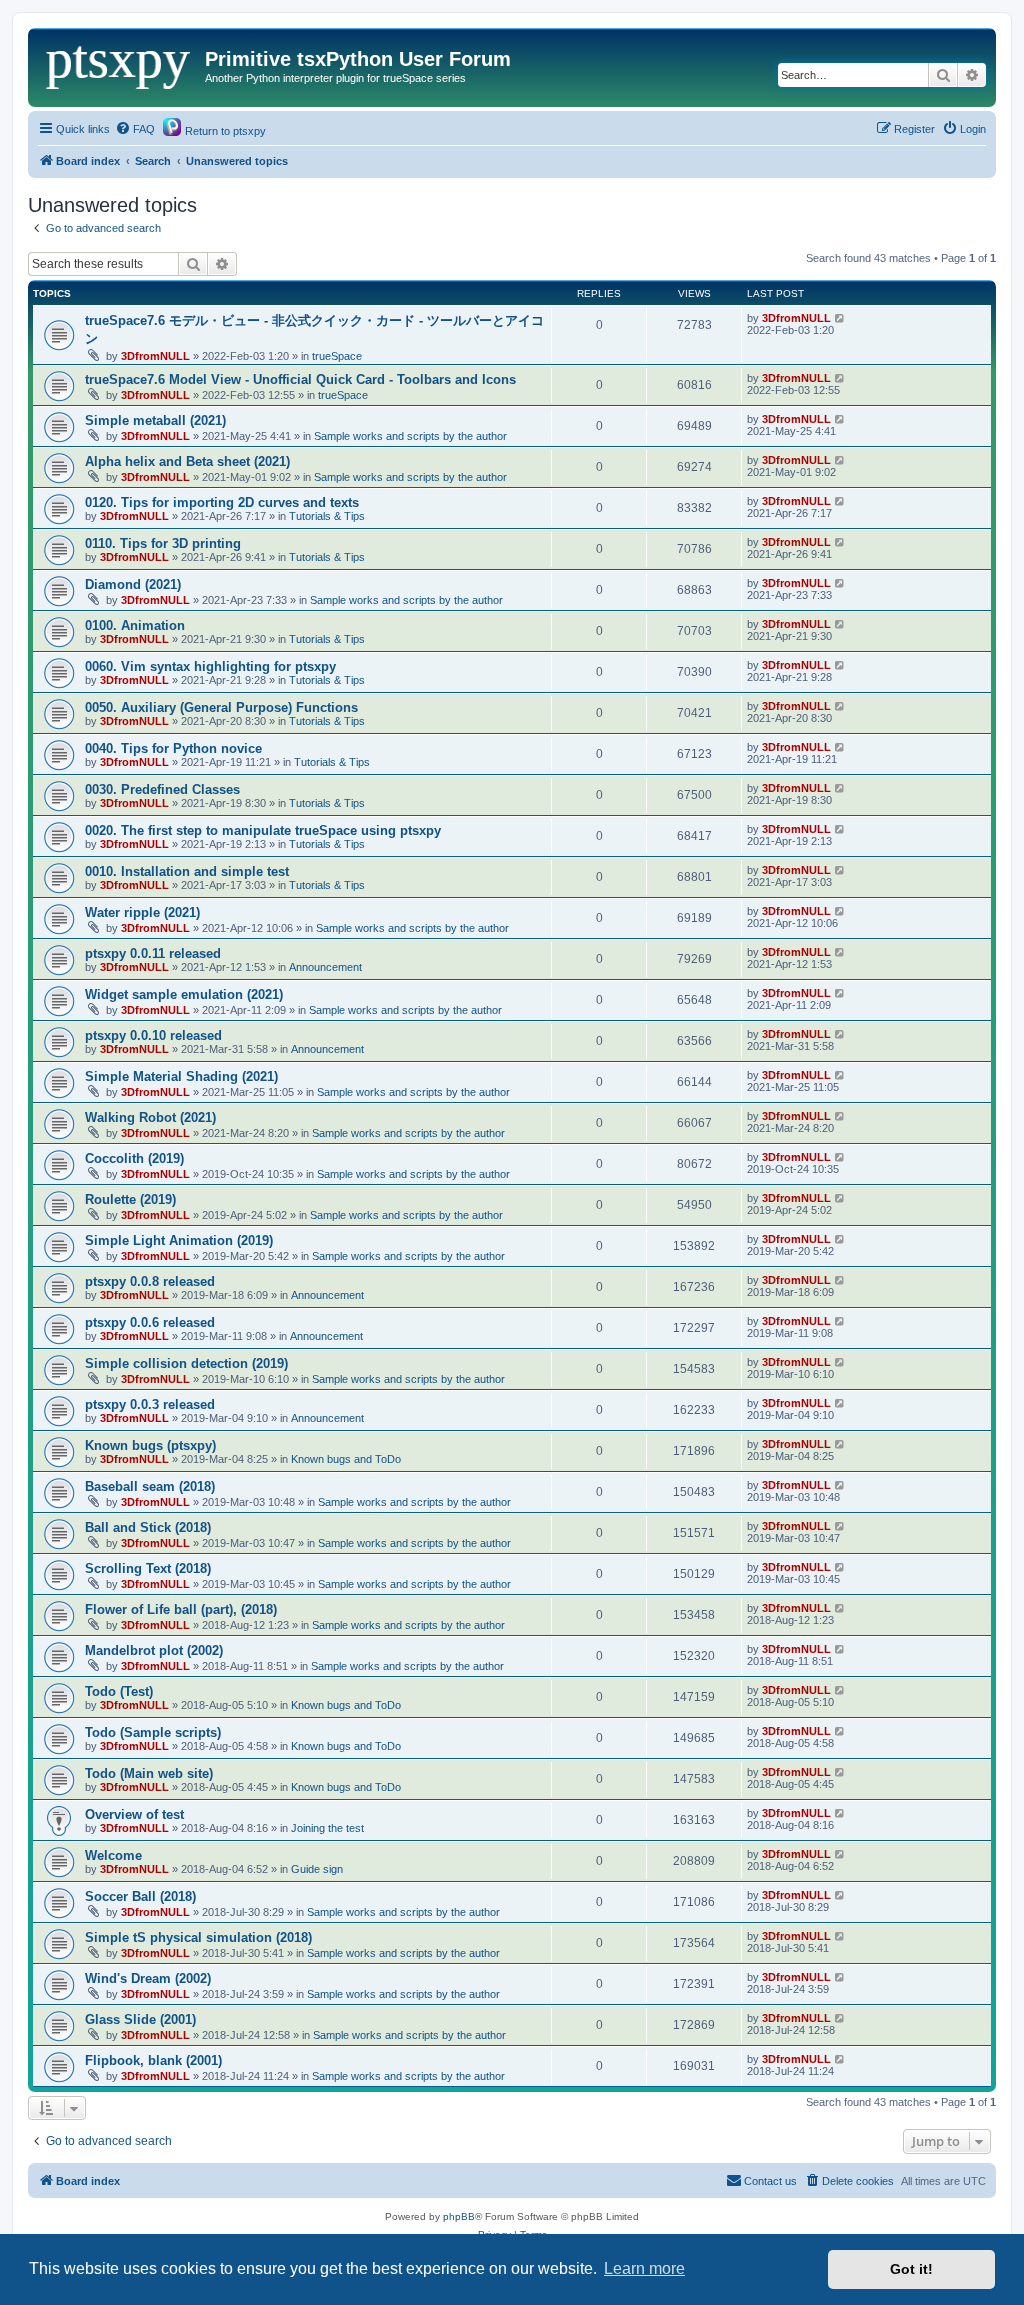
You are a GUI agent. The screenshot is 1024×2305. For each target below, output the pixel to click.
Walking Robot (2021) (150, 1117)
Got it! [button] (911, 2269)
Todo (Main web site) (149, 1773)
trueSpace (337, 356)
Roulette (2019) (130, 1199)
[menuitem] (135, 129)
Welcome (113, 1855)
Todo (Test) (119, 1691)
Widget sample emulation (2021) (184, 994)
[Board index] (119, 65)
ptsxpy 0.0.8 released (150, 1281)
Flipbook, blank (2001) (153, 2060)
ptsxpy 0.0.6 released (150, 1322)
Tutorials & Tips (327, 516)
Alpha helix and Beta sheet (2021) (187, 461)
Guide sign (317, 1869)
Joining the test (327, 1828)
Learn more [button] (644, 2268)
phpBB (459, 2216)
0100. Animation (135, 625)
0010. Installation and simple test (187, 871)
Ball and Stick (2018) (148, 1527)
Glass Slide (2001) (140, 2019)
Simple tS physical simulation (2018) (198, 1937)
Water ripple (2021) (142, 912)
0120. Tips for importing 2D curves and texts (222, 502)
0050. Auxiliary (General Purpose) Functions (221, 707)
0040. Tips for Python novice (173, 748)
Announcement (325, 967)
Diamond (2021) (133, 584)
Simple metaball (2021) (155, 420)
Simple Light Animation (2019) (179, 1240)
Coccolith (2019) (134, 1158)
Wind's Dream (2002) (148, 1978)
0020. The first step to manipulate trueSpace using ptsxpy (263, 830)
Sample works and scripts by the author (410, 436)
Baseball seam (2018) (150, 1486)
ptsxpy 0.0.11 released (153, 953)
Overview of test (134, 1814)
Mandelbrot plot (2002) (154, 1650)
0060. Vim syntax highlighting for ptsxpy (210, 666)
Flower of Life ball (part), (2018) (181, 1609)
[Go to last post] (840, 318)
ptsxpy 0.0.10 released (153, 1035)
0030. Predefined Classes (162, 789)
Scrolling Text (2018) (148, 1568)
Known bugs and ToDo (346, 1459)
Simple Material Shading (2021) (181, 1076)
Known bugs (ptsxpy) (150, 1445)
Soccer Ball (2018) (140, 1896)
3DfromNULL (155, 356)
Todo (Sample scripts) (153, 1732)
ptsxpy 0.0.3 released (150, 1404)
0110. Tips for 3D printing (163, 543)
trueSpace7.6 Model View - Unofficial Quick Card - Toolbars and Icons (300, 379)
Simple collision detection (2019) (186, 1363)
